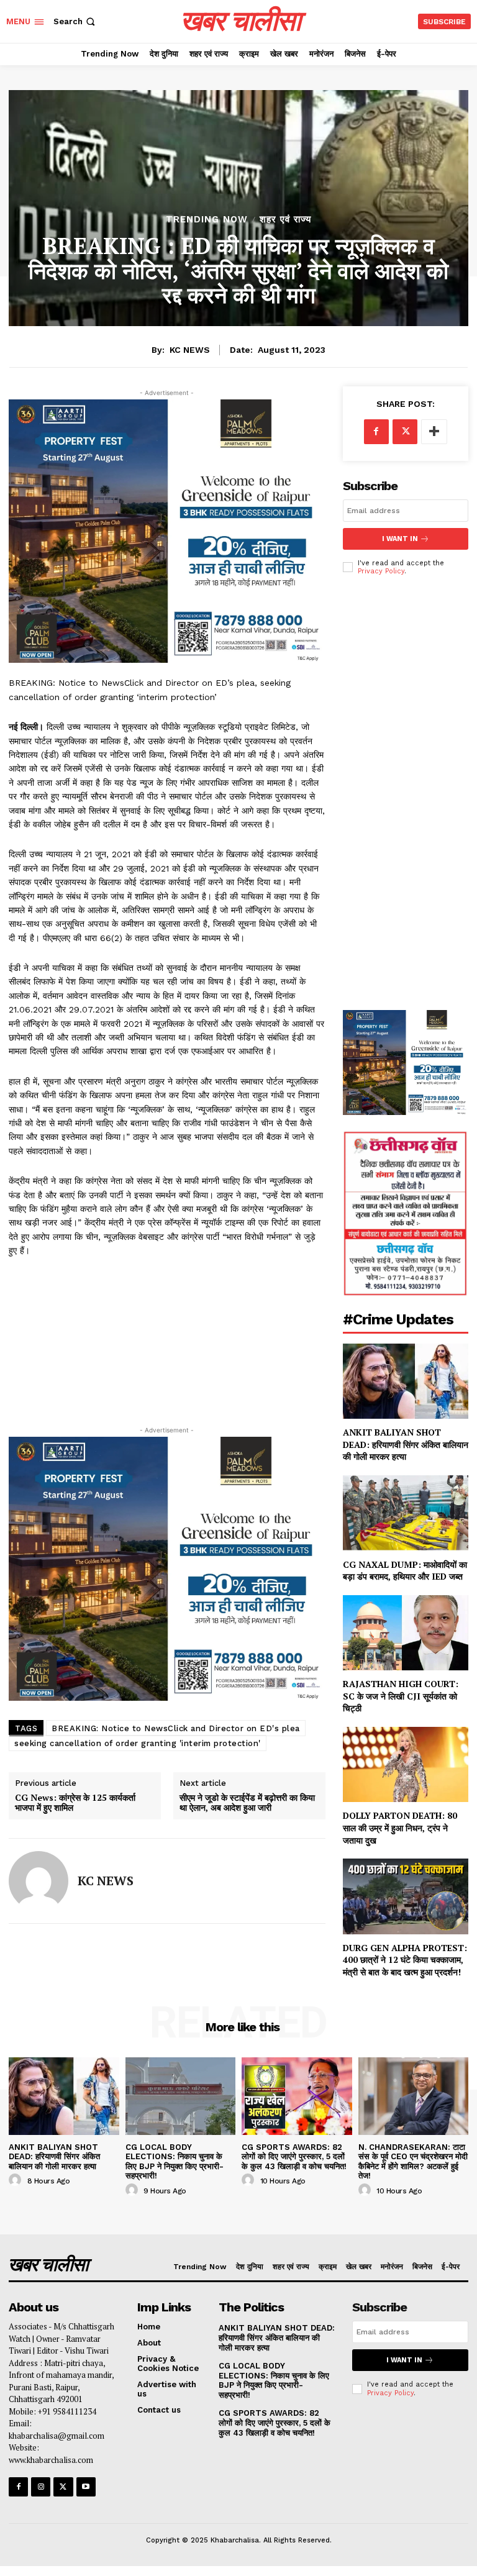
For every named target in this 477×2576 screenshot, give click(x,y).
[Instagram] (41, 2487)
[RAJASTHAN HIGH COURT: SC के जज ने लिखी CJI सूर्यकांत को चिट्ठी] (406, 1633)
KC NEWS (190, 350)
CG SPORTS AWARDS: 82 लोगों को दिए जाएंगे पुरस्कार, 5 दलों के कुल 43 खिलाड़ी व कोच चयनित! (295, 2157)
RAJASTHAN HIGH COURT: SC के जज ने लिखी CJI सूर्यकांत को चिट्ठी (401, 1696)
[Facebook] (376, 432)
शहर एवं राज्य (285, 220)
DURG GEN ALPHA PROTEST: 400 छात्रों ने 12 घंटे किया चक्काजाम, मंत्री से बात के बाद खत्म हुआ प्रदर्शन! (405, 1960)
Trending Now (207, 220)
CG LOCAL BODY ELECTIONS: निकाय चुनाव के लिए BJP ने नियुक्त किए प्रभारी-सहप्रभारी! (175, 2162)
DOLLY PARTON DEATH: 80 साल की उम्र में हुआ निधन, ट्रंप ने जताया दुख (400, 1827)
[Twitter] (405, 432)
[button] (75, 21)
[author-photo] (17, 2180)
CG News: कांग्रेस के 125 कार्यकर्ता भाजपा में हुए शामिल (75, 1803)
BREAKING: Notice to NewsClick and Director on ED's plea (176, 1728)
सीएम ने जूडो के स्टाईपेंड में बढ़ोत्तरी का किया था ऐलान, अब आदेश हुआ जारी (247, 1803)
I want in (400, 539)
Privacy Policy (381, 571)
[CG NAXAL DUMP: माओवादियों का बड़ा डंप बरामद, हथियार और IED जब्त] (406, 1513)
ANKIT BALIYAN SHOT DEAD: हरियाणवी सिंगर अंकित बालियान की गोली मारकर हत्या (406, 1444)
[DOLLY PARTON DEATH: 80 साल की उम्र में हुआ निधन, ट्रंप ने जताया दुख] (406, 1764)
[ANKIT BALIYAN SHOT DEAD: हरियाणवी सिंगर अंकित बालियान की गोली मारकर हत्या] (406, 1381)
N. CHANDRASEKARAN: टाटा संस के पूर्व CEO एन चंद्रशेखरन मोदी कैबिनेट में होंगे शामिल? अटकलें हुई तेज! (413, 2162)
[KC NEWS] (39, 1881)
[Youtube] (86, 2487)
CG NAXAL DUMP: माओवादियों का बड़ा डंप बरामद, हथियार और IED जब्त (405, 1571)
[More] (434, 432)
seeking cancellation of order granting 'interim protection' (138, 1743)
